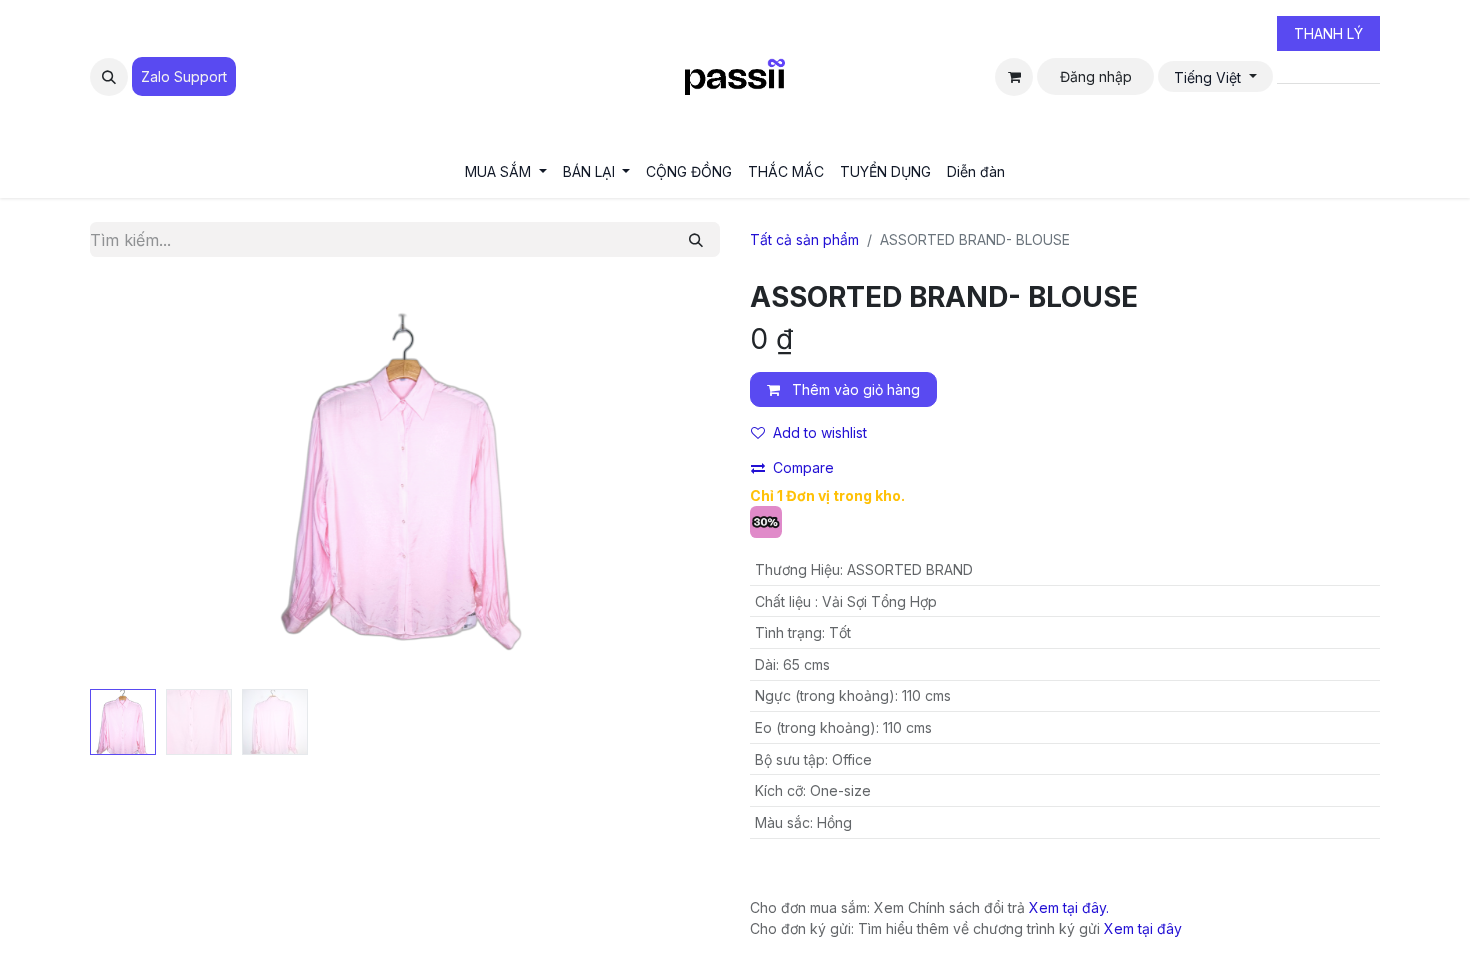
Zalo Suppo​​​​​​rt (184, 76)
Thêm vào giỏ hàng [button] (854, 389)
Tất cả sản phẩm (804, 239)
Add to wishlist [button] (820, 432)
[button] (109, 77)
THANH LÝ (1328, 33)
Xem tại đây (1143, 928)
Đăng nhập (1096, 76)
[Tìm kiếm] (696, 239)
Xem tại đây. (1069, 907)
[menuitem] (506, 171)
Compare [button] (803, 467)
